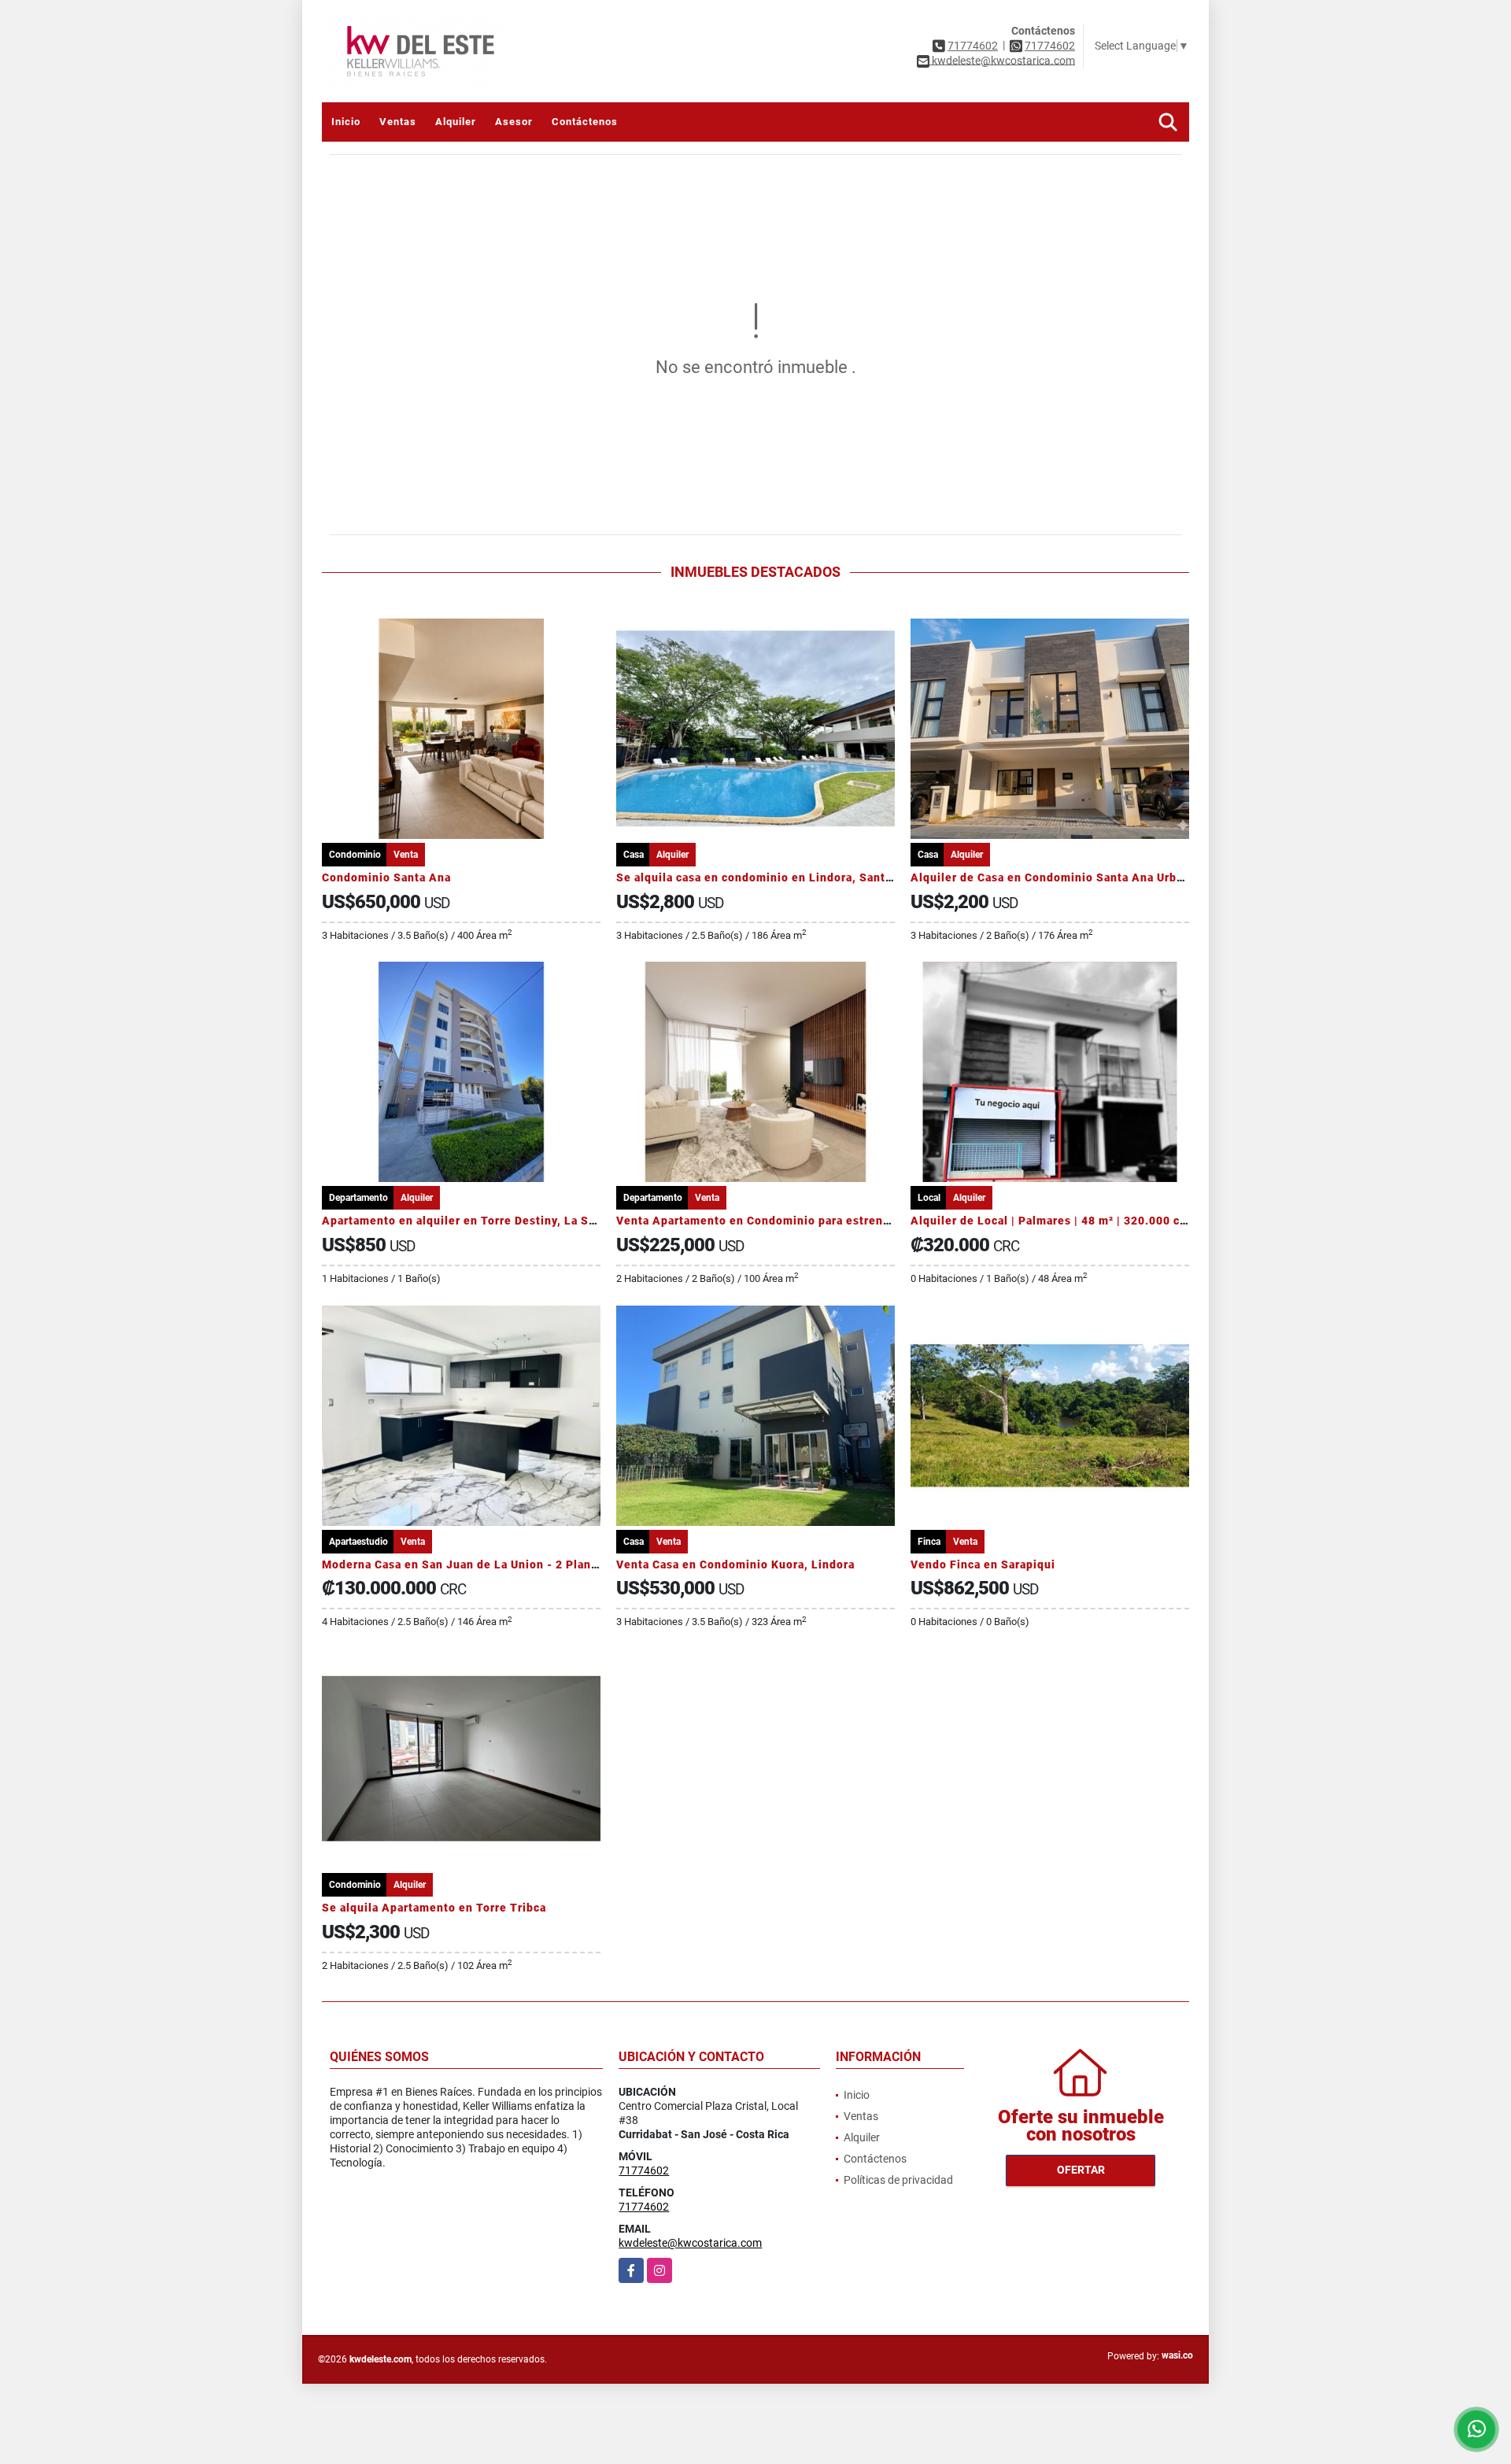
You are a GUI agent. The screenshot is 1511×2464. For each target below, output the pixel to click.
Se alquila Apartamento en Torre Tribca (434, 1908)
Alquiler (456, 122)
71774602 (973, 46)
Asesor (514, 122)
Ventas (398, 122)
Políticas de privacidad (898, 2180)
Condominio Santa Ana (386, 877)
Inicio (346, 122)
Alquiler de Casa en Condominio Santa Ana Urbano (1054, 877)
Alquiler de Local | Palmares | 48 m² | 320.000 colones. (1066, 1221)
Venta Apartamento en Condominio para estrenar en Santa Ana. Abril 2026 (828, 1221)
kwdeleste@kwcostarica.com (690, 2243)
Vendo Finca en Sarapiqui (983, 1564)
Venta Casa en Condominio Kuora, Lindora (735, 1564)
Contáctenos (585, 122)
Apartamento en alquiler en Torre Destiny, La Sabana (472, 1221)
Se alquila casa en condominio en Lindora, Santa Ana (767, 877)
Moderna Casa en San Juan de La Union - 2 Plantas (465, 1564)
